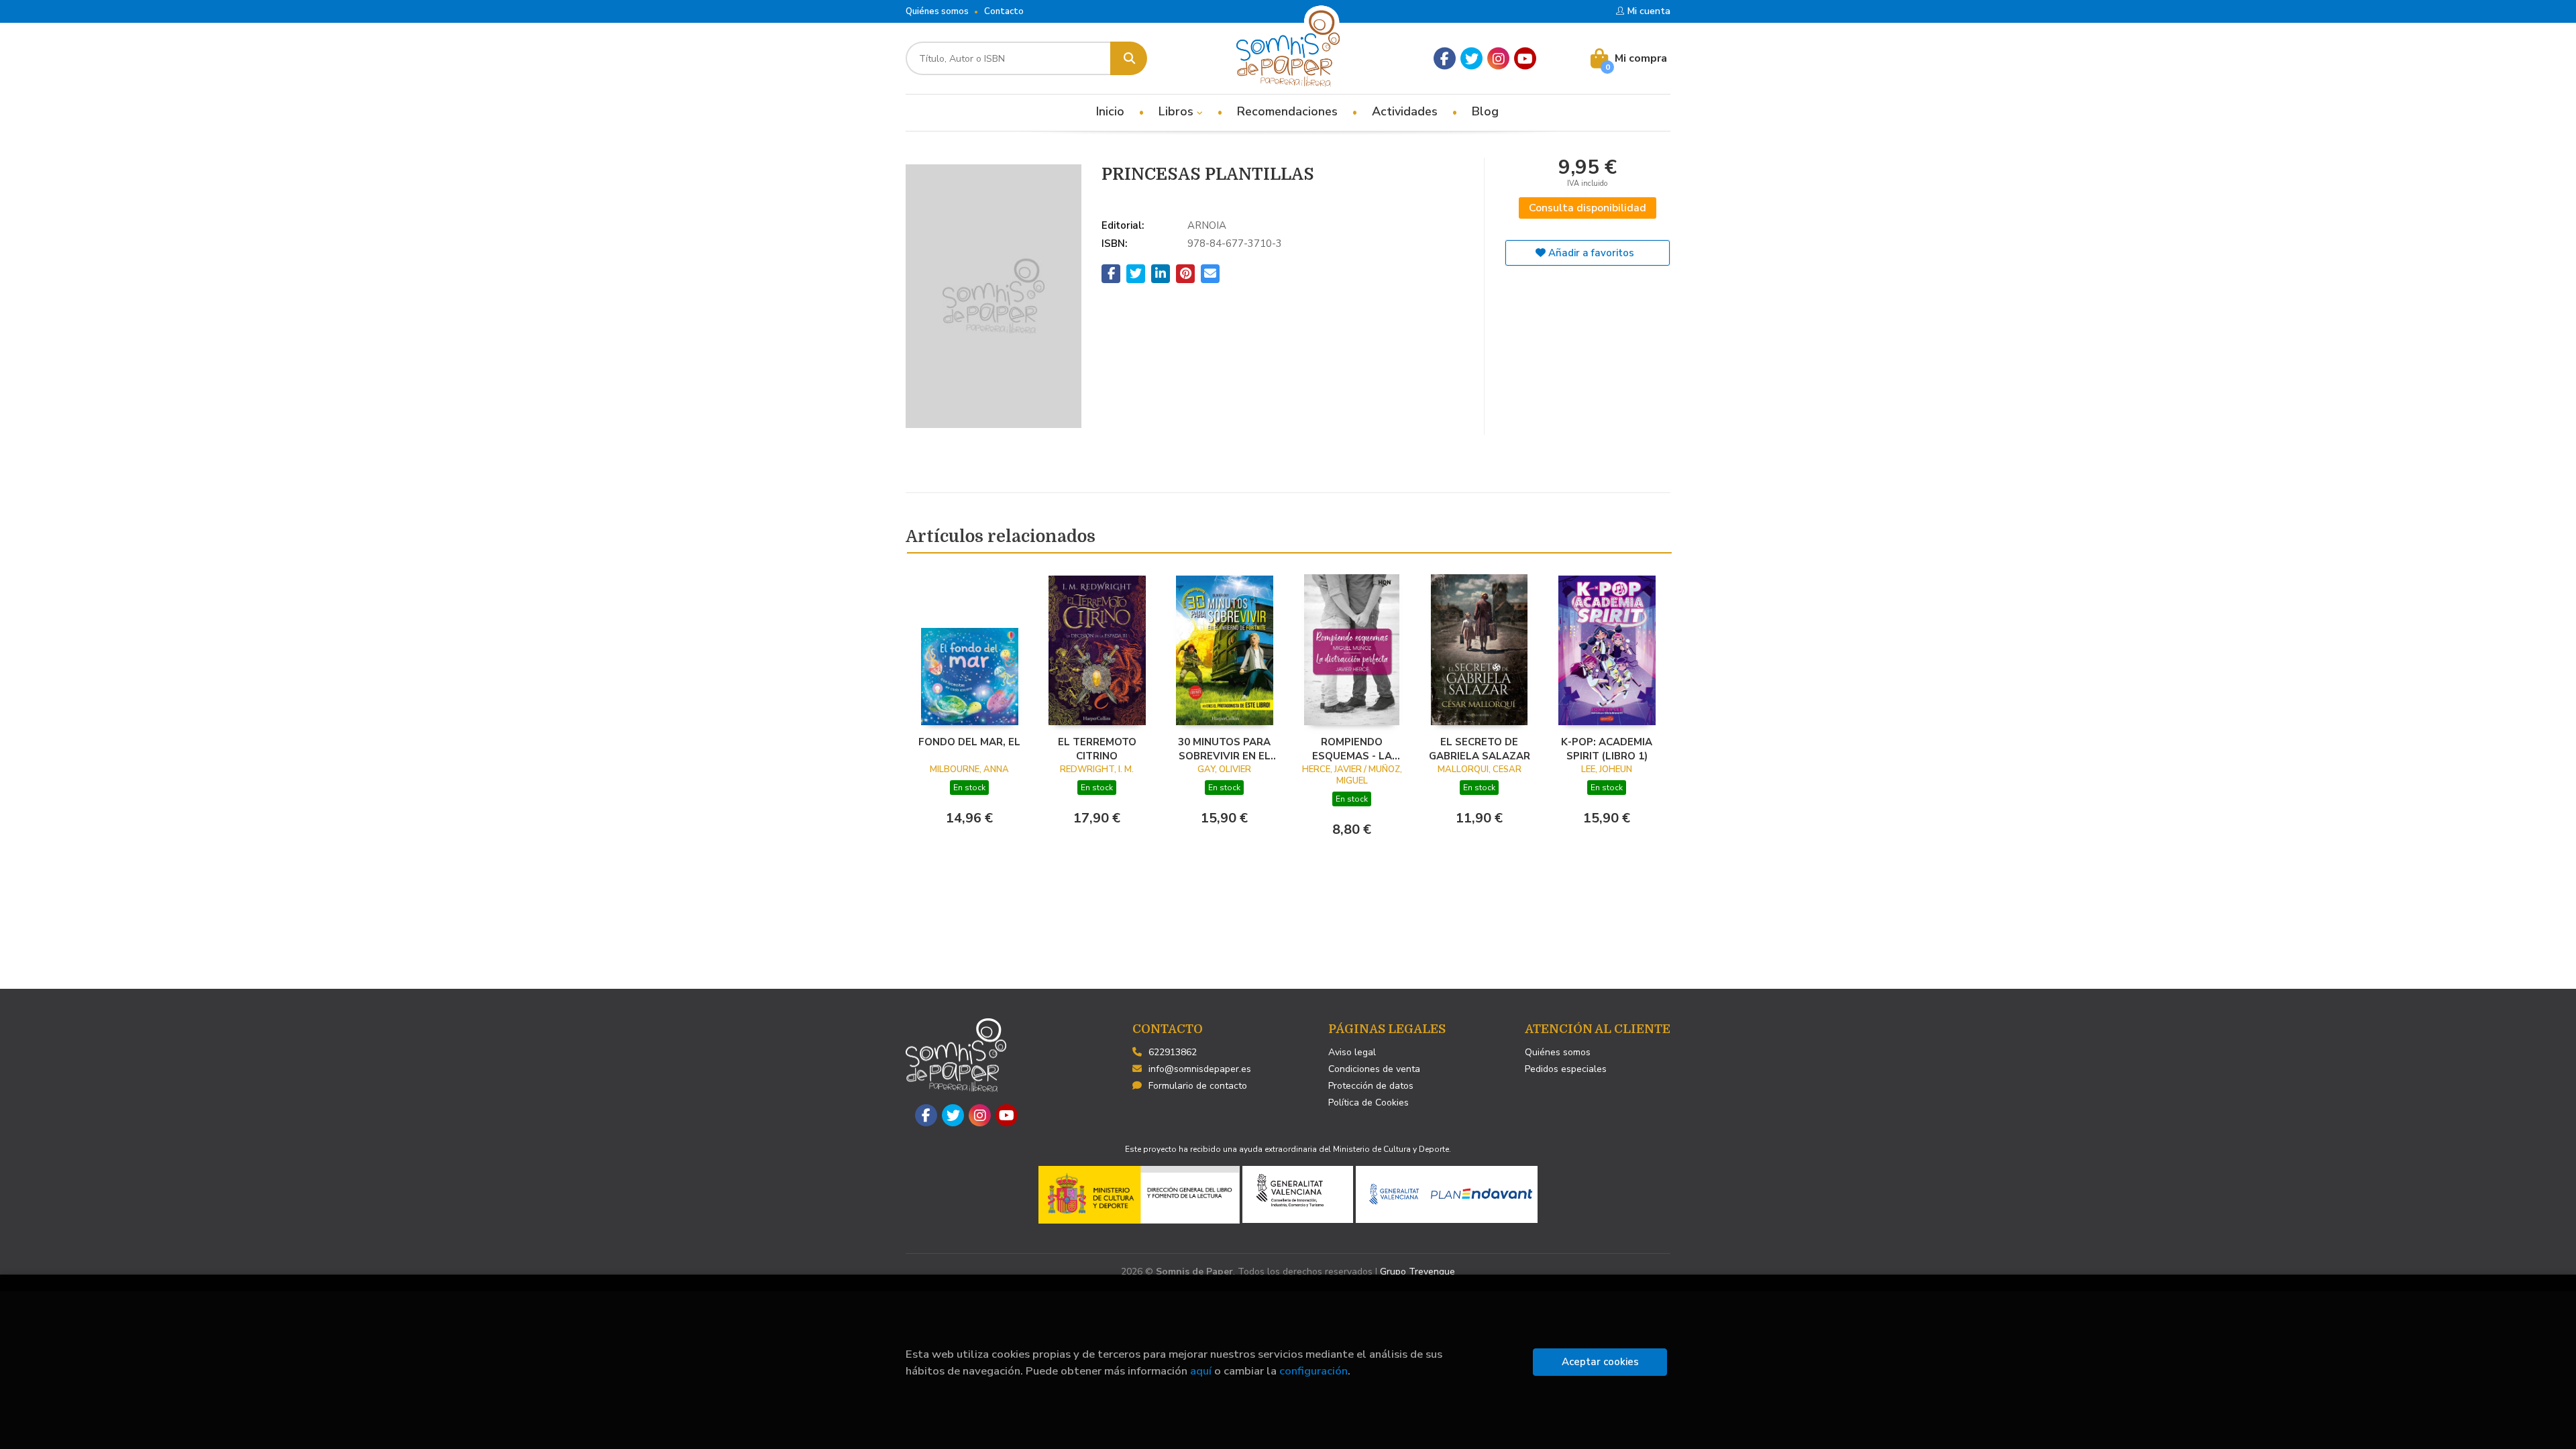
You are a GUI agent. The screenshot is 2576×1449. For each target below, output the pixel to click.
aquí (1201, 1371)
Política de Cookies (1368, 1103)
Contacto (1004, 11)
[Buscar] (1129, 58)
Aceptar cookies (1600, 1362)
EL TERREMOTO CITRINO (1097, 749)
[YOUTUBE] (1525, 59)
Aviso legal (1352, 1052)
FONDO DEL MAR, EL (969, 742)
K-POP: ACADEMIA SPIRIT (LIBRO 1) (1607, 749)
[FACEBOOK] (1445, 59)
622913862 (1173, 1052)
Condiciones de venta (1374, 1069)
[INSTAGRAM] (1498, 59)
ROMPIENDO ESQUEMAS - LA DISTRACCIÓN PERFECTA (1352, 749)
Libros (1178, 111)
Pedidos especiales (1566, 1069)
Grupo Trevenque (1417, 1272)
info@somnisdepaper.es (1200, 1069)
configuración (1313, 1371)
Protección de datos (1371, 1086)
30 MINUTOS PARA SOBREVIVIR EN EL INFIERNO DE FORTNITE (1224, 749)
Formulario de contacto (1198, 1086)
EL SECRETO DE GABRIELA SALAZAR (1480, 749)
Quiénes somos (937, 11)
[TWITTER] (1471, 59)
